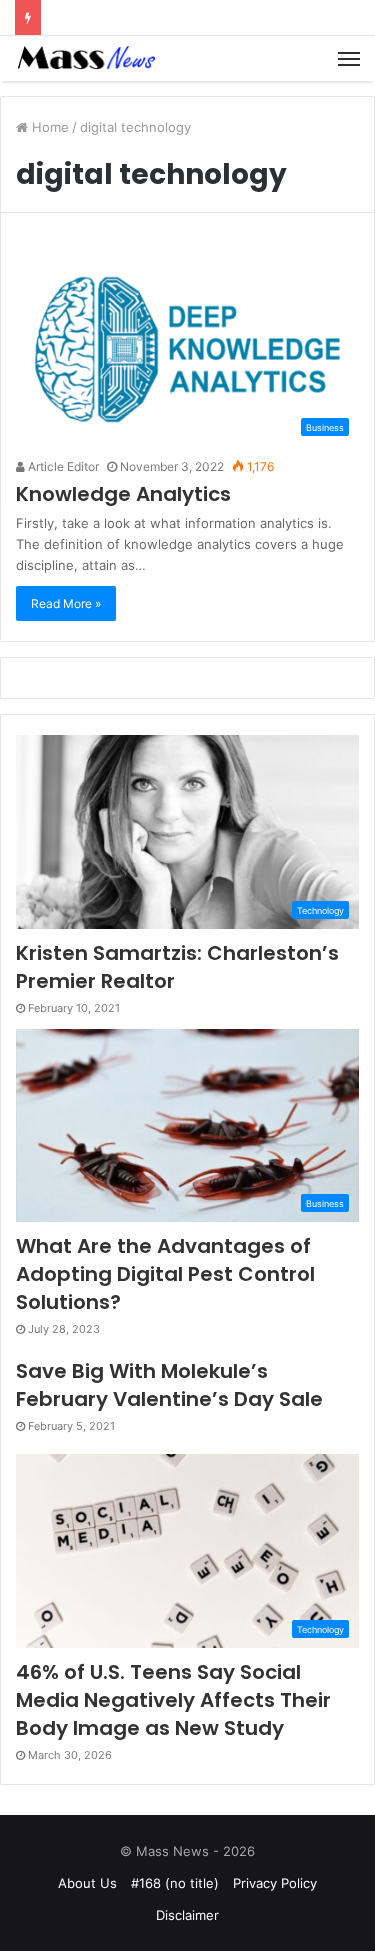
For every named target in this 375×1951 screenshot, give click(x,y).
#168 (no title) (175, 1883)
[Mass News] (85, 58)
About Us (87, 1883)
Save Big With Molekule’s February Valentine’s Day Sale (169, 1385)
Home (48, 127)
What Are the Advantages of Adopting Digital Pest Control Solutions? (165, 1274)
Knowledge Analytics (123, 494)
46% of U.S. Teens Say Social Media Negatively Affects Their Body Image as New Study (173, 1700)
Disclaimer (187, 1915)
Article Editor (62, 466)
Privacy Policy (275, 1883)
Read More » (66, 603)
